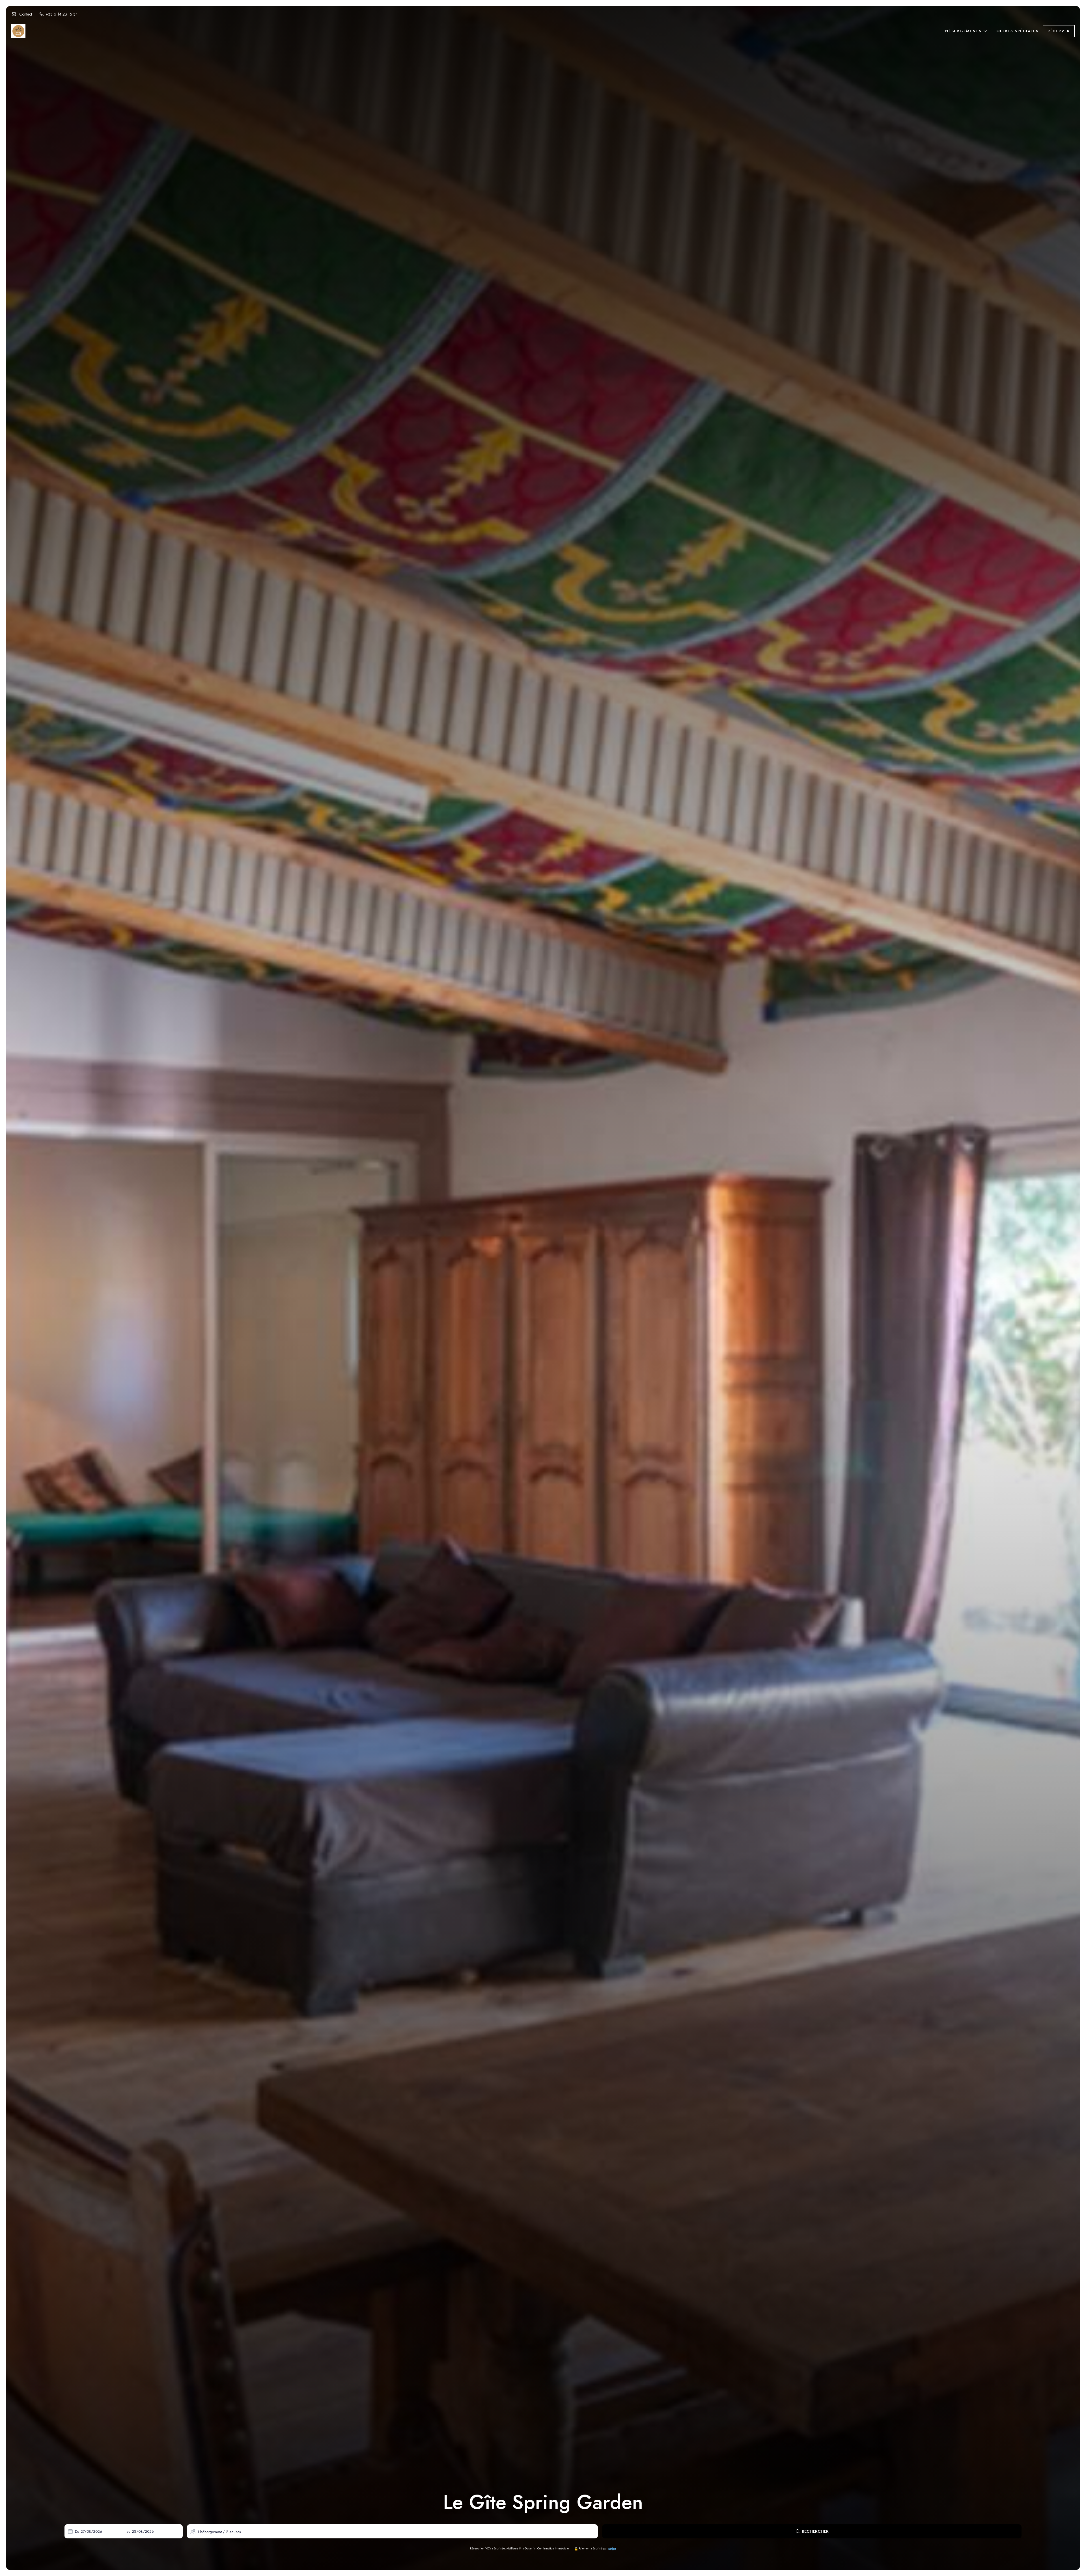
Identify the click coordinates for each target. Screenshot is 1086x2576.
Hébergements (964, 31)
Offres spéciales (1017, 31)
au (128, 2531)
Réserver (1059, 31)
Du (77, 2531)
